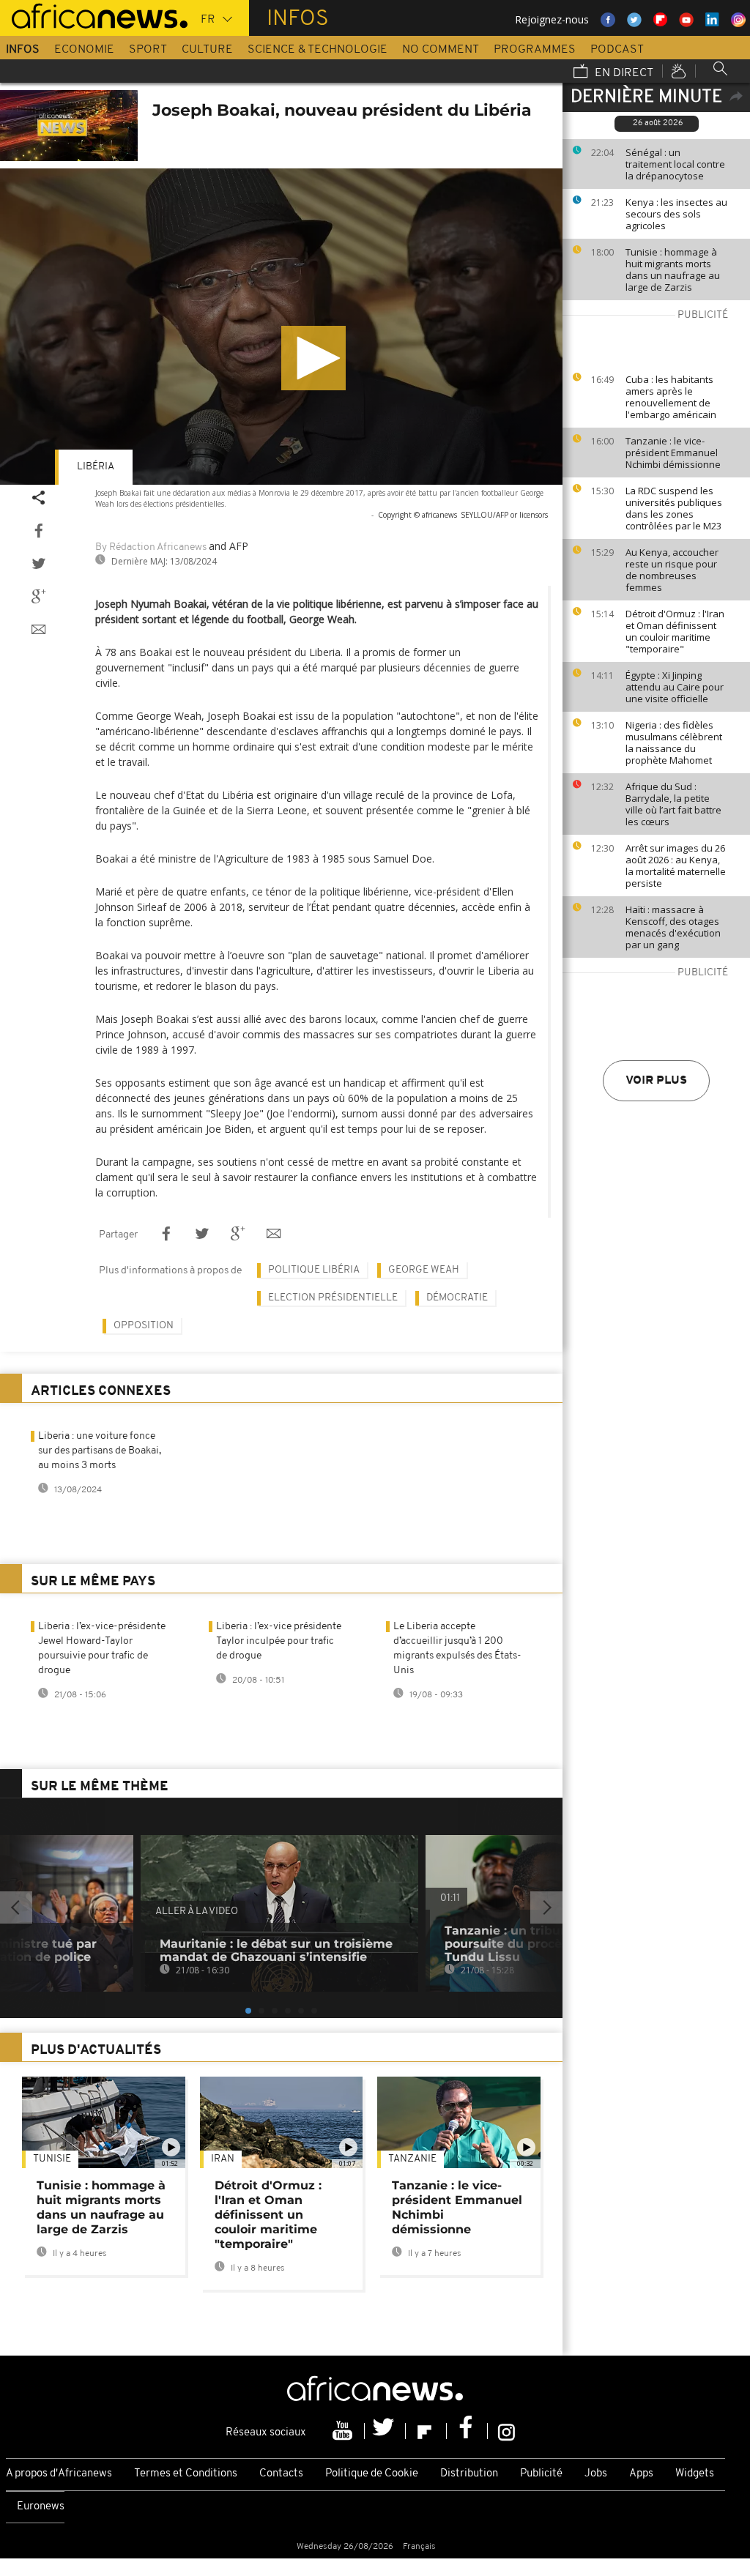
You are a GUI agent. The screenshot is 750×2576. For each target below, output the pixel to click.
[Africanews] (94, 15)
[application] (281, 327)
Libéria (96, 467)
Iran (223, 2159)
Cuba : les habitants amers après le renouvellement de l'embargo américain (671, 397)
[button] (313, 358)
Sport (148, 50)
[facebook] (467, 2431)
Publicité (541, 2474)
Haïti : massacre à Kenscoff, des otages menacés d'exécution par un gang (673, 927)
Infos (23, 50)
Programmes (535, 50)
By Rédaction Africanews (151, 547)
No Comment (441, 50)
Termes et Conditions (186, 2474)
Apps (641, 2474)
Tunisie (52, 2159)
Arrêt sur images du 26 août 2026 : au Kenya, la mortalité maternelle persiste (676, 866)
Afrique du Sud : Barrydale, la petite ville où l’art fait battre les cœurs (673, 804)
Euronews (41, 2507)
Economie (84, 50)
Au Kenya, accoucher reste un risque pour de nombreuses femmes (672, 570)
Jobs (596, 2474)
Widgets (695, 2474)
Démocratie (457, 1298)
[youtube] (344, 2431)
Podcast (617, 50)
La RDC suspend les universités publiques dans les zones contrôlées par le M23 (674, 508)
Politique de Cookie (372, 2474)
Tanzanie (412, 2159)
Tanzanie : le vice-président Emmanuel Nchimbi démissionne (673, 453)
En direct (623, 73)
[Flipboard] (426, 2431)
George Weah (424, 1270)
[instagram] (506, 2431)
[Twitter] (385, 2431)
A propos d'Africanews (59, 2474)
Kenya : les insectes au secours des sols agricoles (676, 214)
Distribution (469, 2474)
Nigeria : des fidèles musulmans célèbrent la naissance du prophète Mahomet (674, 742)
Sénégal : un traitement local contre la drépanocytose (675, 164)
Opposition (144, 1326)
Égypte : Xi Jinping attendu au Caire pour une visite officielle (675, 687)
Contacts (281, 2474)
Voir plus (656, 1081)
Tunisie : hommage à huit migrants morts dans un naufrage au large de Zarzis (673, 269)
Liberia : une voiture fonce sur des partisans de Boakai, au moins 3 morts (100, 1451)
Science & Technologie (318, 50)
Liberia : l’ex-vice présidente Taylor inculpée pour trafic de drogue (279, 1641)
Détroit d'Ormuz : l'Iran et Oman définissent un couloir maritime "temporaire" (675, 631)
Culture (207, 50)
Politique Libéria (314, 1270)
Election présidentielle (333, 1298)
